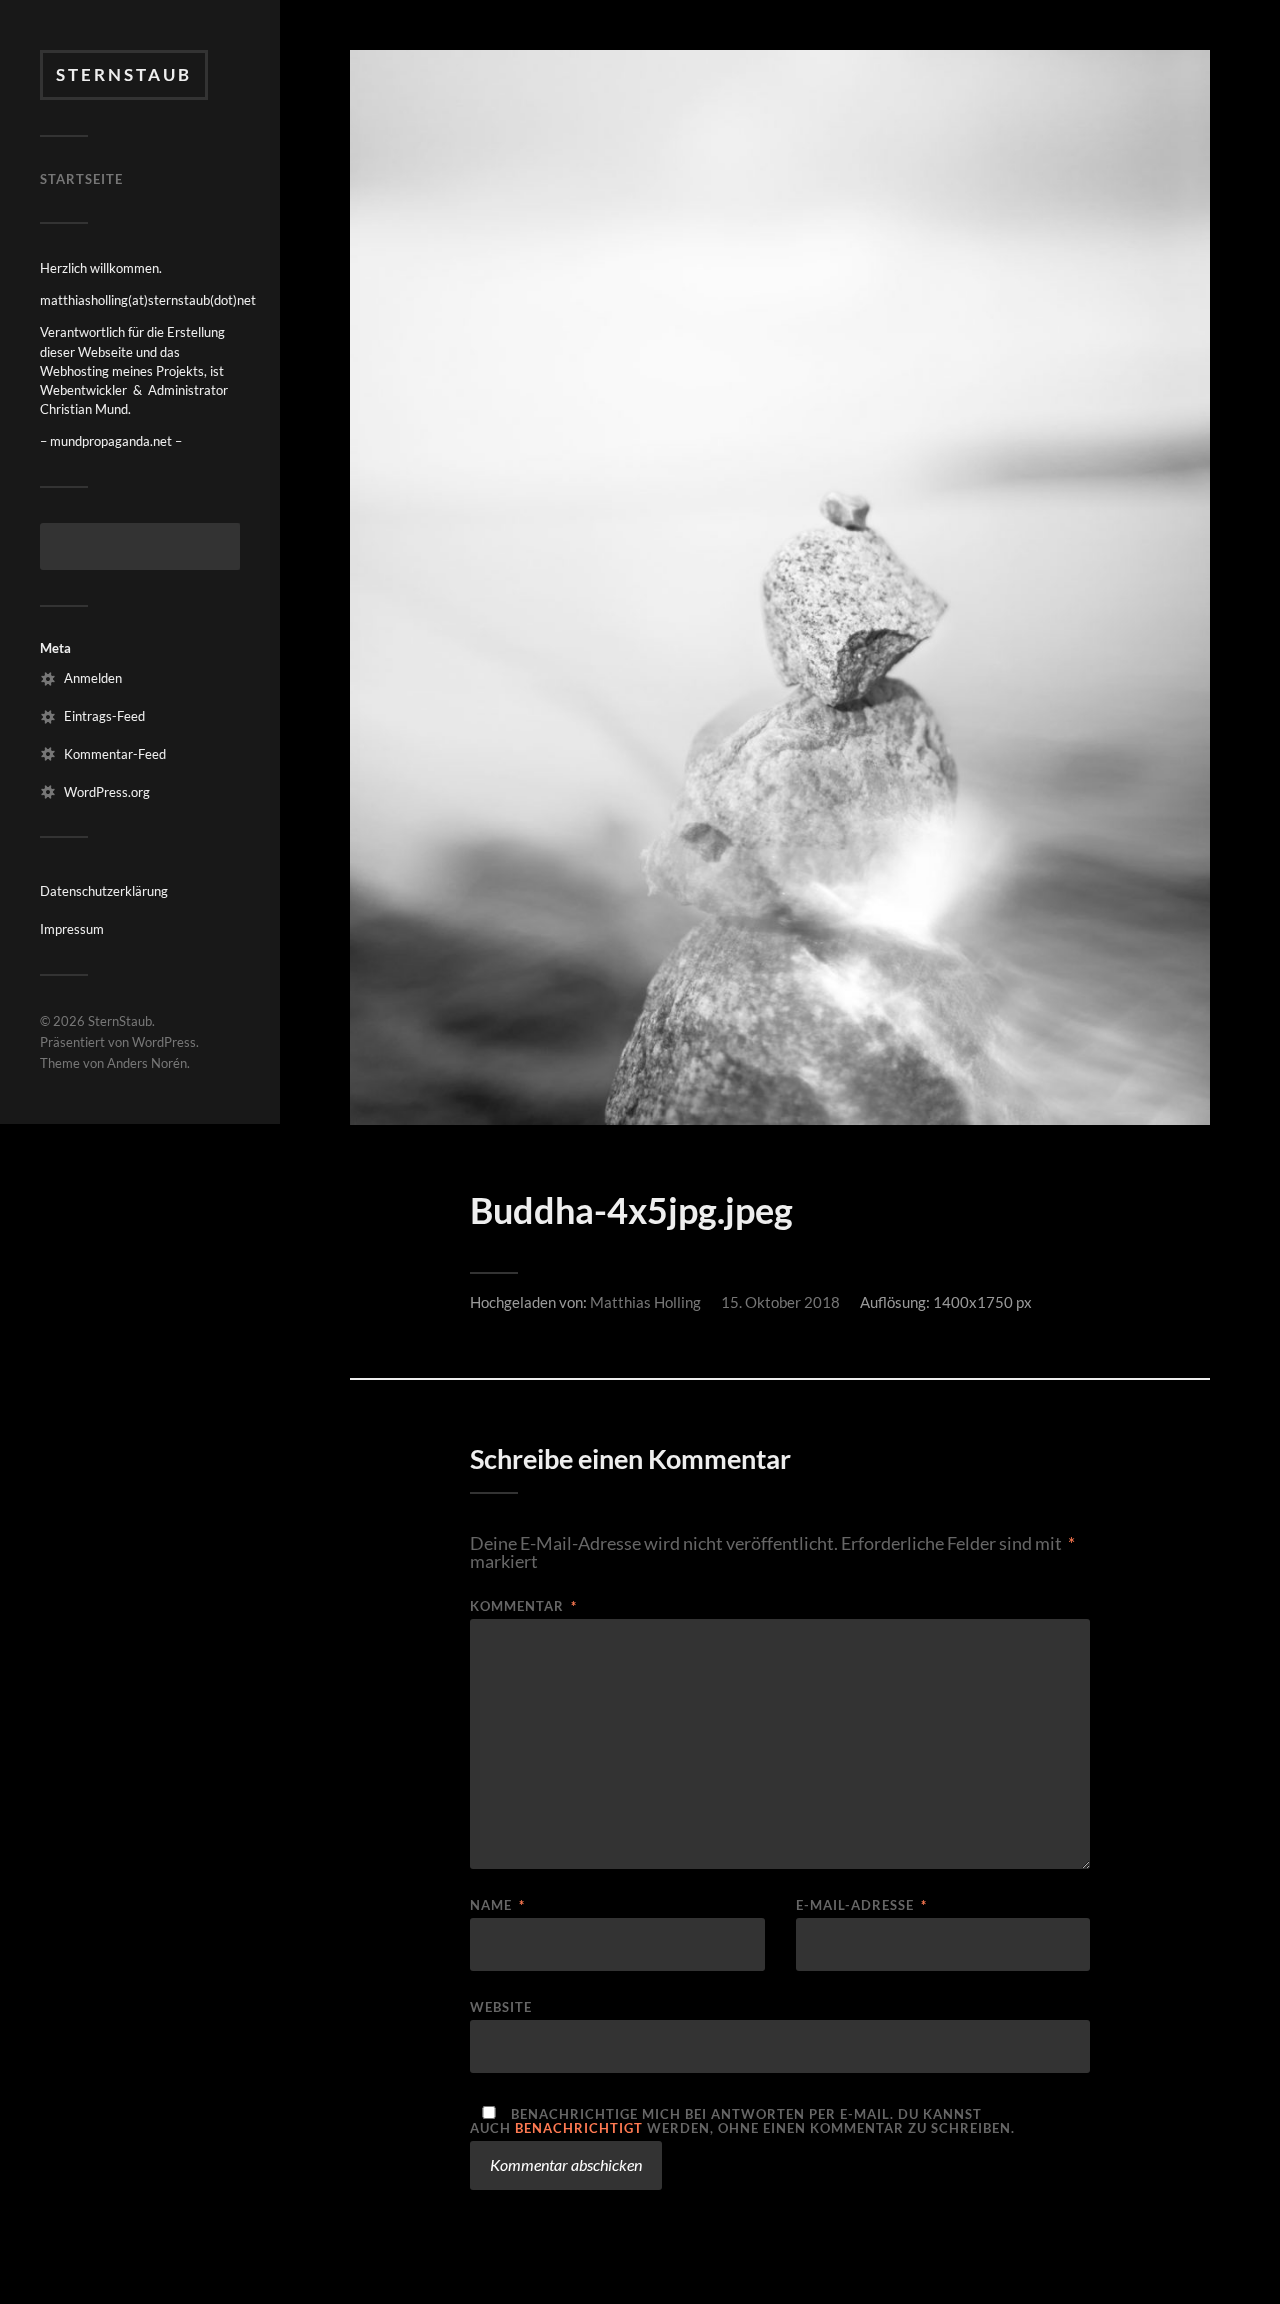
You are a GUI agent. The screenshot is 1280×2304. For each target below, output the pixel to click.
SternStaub (124, 74)
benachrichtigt (579, 2128)
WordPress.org (107, 792)
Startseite (81, 179)
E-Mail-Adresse (861, 1905)
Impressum (72, 929)
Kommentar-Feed (115, 754)
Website (501, 2006)
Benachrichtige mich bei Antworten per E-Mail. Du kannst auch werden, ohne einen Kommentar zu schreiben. (742, 2120)
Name (497, 1905)
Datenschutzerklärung (104, 891)
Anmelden (93, 678)
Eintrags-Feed (104, 716)
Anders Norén (147, 1063)
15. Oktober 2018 (780, 1302)
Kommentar (523, 1606)
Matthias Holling (645, 1302)
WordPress (164, 1042)
